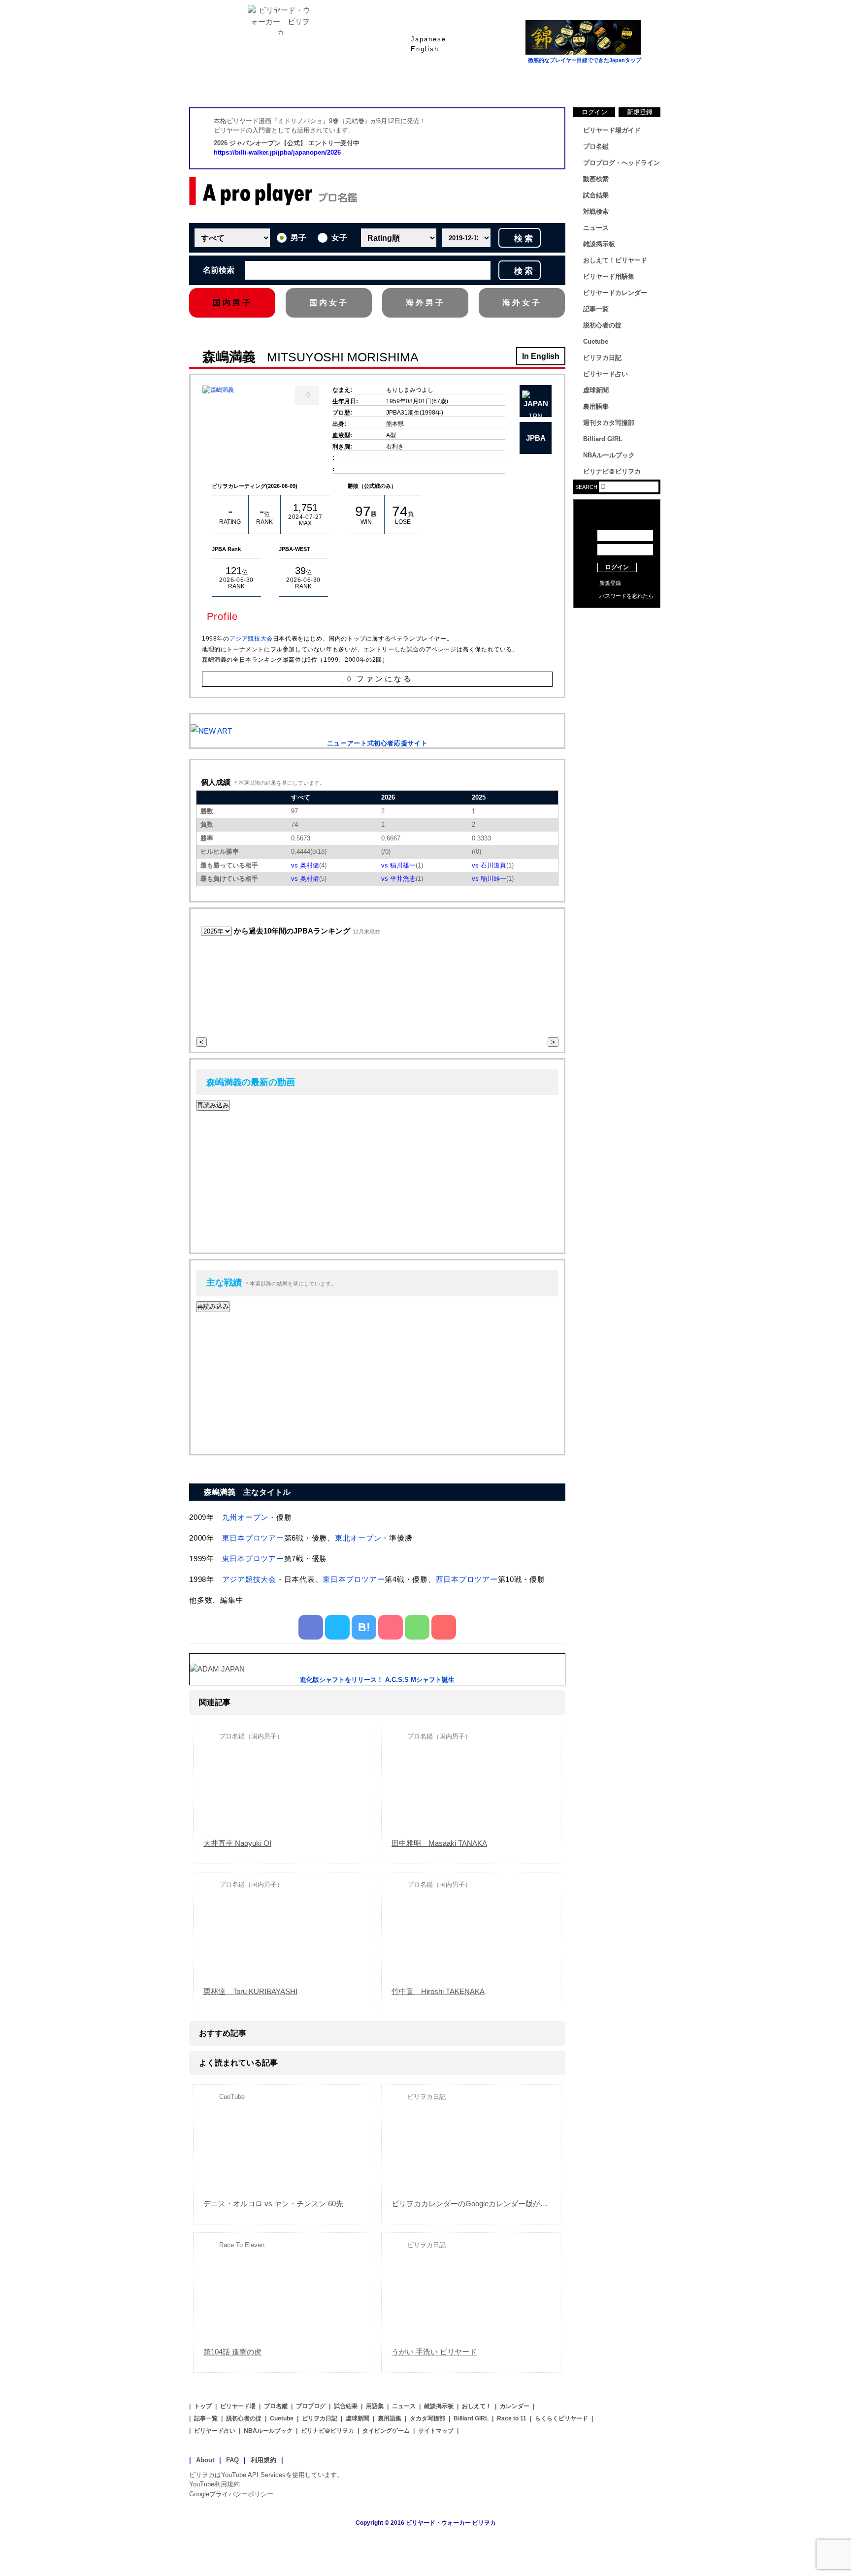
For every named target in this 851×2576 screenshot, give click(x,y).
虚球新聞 (596, 390)
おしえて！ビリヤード (615, 260)
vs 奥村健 (305, 865)
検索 (524, 239)
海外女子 (522, 303)
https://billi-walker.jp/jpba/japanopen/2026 (277, 152)
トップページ (229, 83)
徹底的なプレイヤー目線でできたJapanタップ (585, 60)
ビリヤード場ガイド (307, 83)
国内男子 (232, 303)
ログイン (594, 112)
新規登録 (640, 112)
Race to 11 (512, 2418)
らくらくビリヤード (561, 2418)
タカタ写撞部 (427, 2418)
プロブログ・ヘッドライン (622, 163)
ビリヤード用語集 (544, 83)
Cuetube (596, 341)
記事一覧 (596, 309)
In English (541, 356)
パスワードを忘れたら (626, 596)
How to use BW (617, 620)
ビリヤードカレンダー (615, 293)
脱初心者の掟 (602, 325)
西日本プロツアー (467, 1579)
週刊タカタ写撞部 (609, 423)
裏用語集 (596, 406)
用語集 (375, 2406)
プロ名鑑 (386, 83)
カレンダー (515, 2406)
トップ (203, 2406)
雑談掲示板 (599, 244)
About (205, 2460)
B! (364, 1627)
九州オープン (245, 1517)
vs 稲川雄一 (398, 865)
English (425, 49)
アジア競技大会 (251, 639)
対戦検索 (596, 211)
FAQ (232, 2460)
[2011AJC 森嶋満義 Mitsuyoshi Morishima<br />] (218, 390)
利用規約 (263, 2460)
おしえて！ (477, 2406)
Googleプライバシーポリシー (231, 2494)
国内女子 (329, 303)
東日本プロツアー (253, 1538)
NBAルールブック (609, 455)
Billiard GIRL (603, 439)
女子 (339, 238)
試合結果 (465, 83)
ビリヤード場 (238, 2406)
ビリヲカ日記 (602, 358)
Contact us (617, 635)
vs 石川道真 (489, 865)
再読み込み (213, 1105)
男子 (298, 238)
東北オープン (358, 1538)
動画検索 (596, 179)
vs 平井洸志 (398, 879)
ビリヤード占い (606, 374)
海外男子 (425, 303)
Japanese (428, 39)
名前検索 (219, 270)
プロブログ (311, 2406)
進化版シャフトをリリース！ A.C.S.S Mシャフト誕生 (377, 1680)
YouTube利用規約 (214, 2484)
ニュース (622, 83)
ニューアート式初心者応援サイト (377, 743)
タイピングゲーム (386, 2431)
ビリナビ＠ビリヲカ (612, 471)
